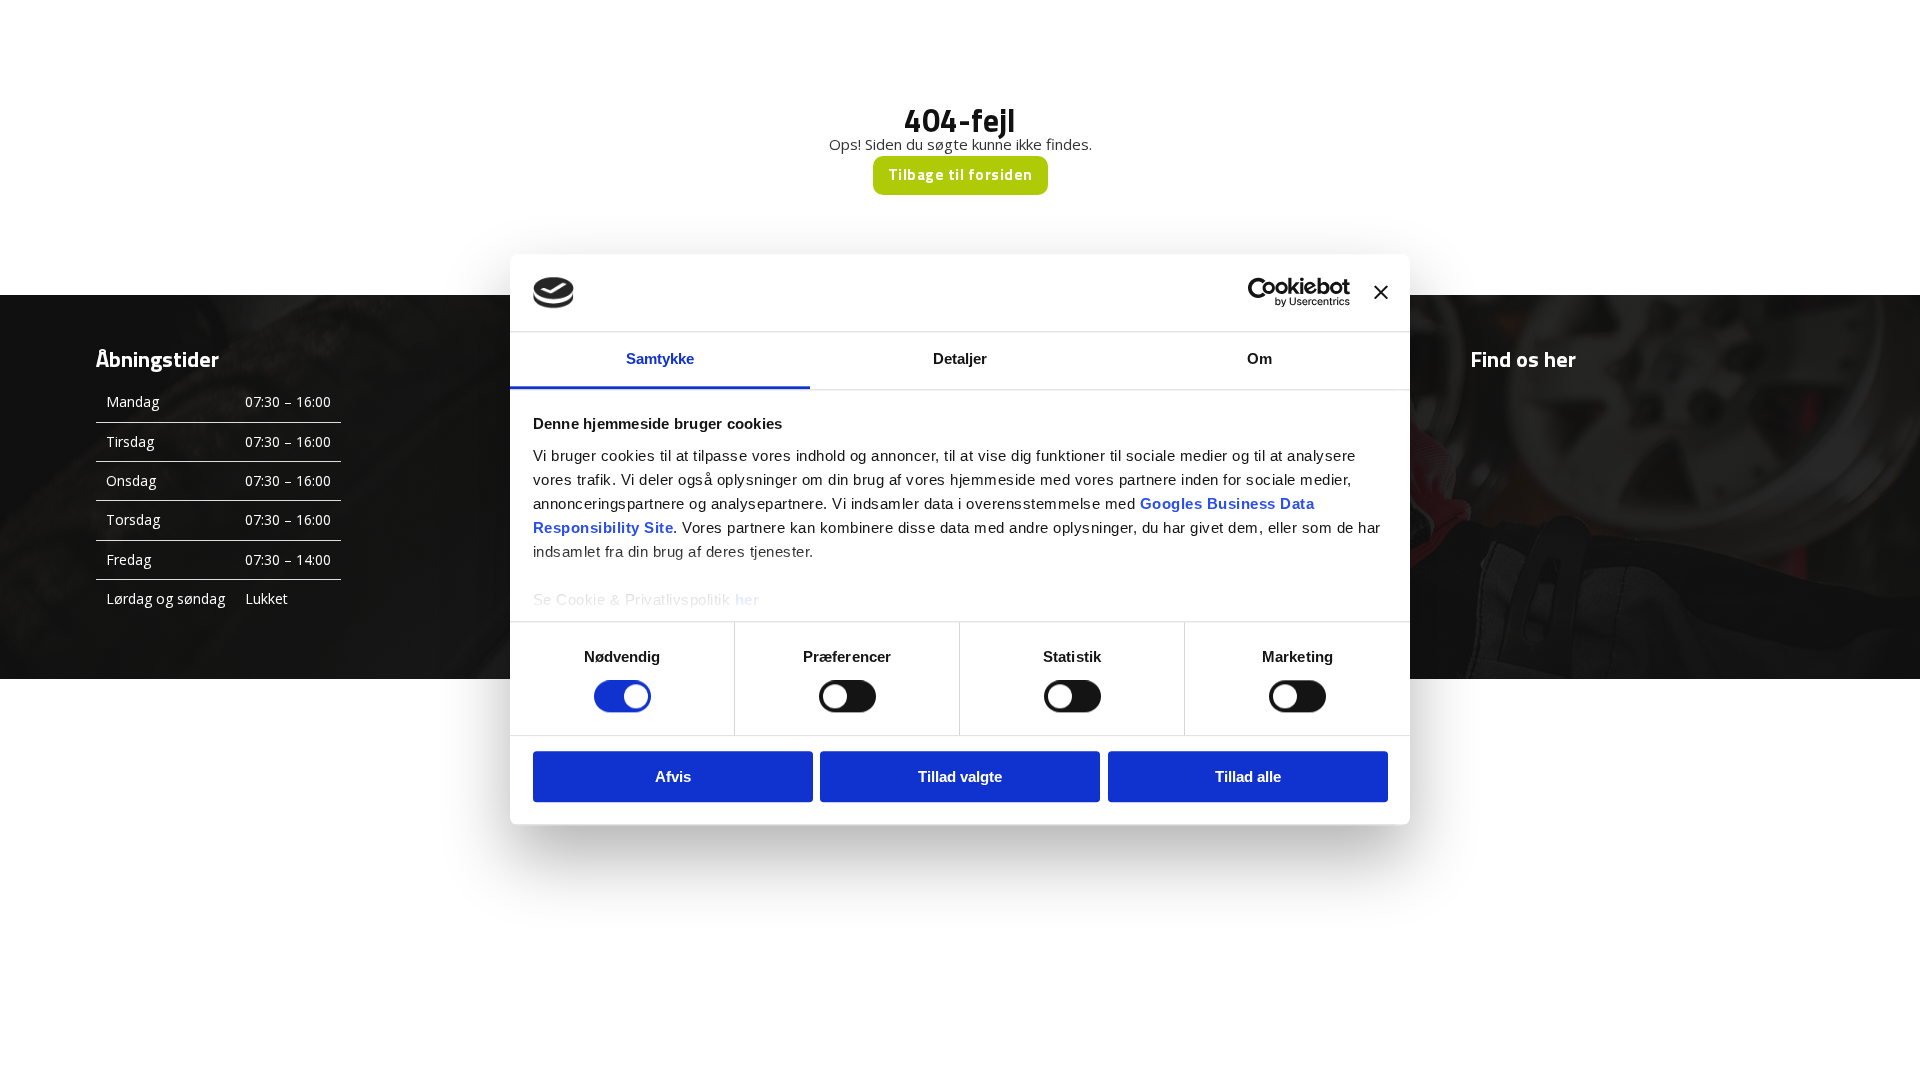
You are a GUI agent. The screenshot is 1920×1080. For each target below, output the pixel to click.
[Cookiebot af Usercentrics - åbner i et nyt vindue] (1262, 293)
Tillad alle (1248, 776)
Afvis (673, 776)
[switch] (847, 696)
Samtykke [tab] (660, 358)
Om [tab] (1259, 358)
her (747, 599)
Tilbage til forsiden (960, 174)
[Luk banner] (1381, 293)
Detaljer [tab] (960, 358)
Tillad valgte (960, 776)
